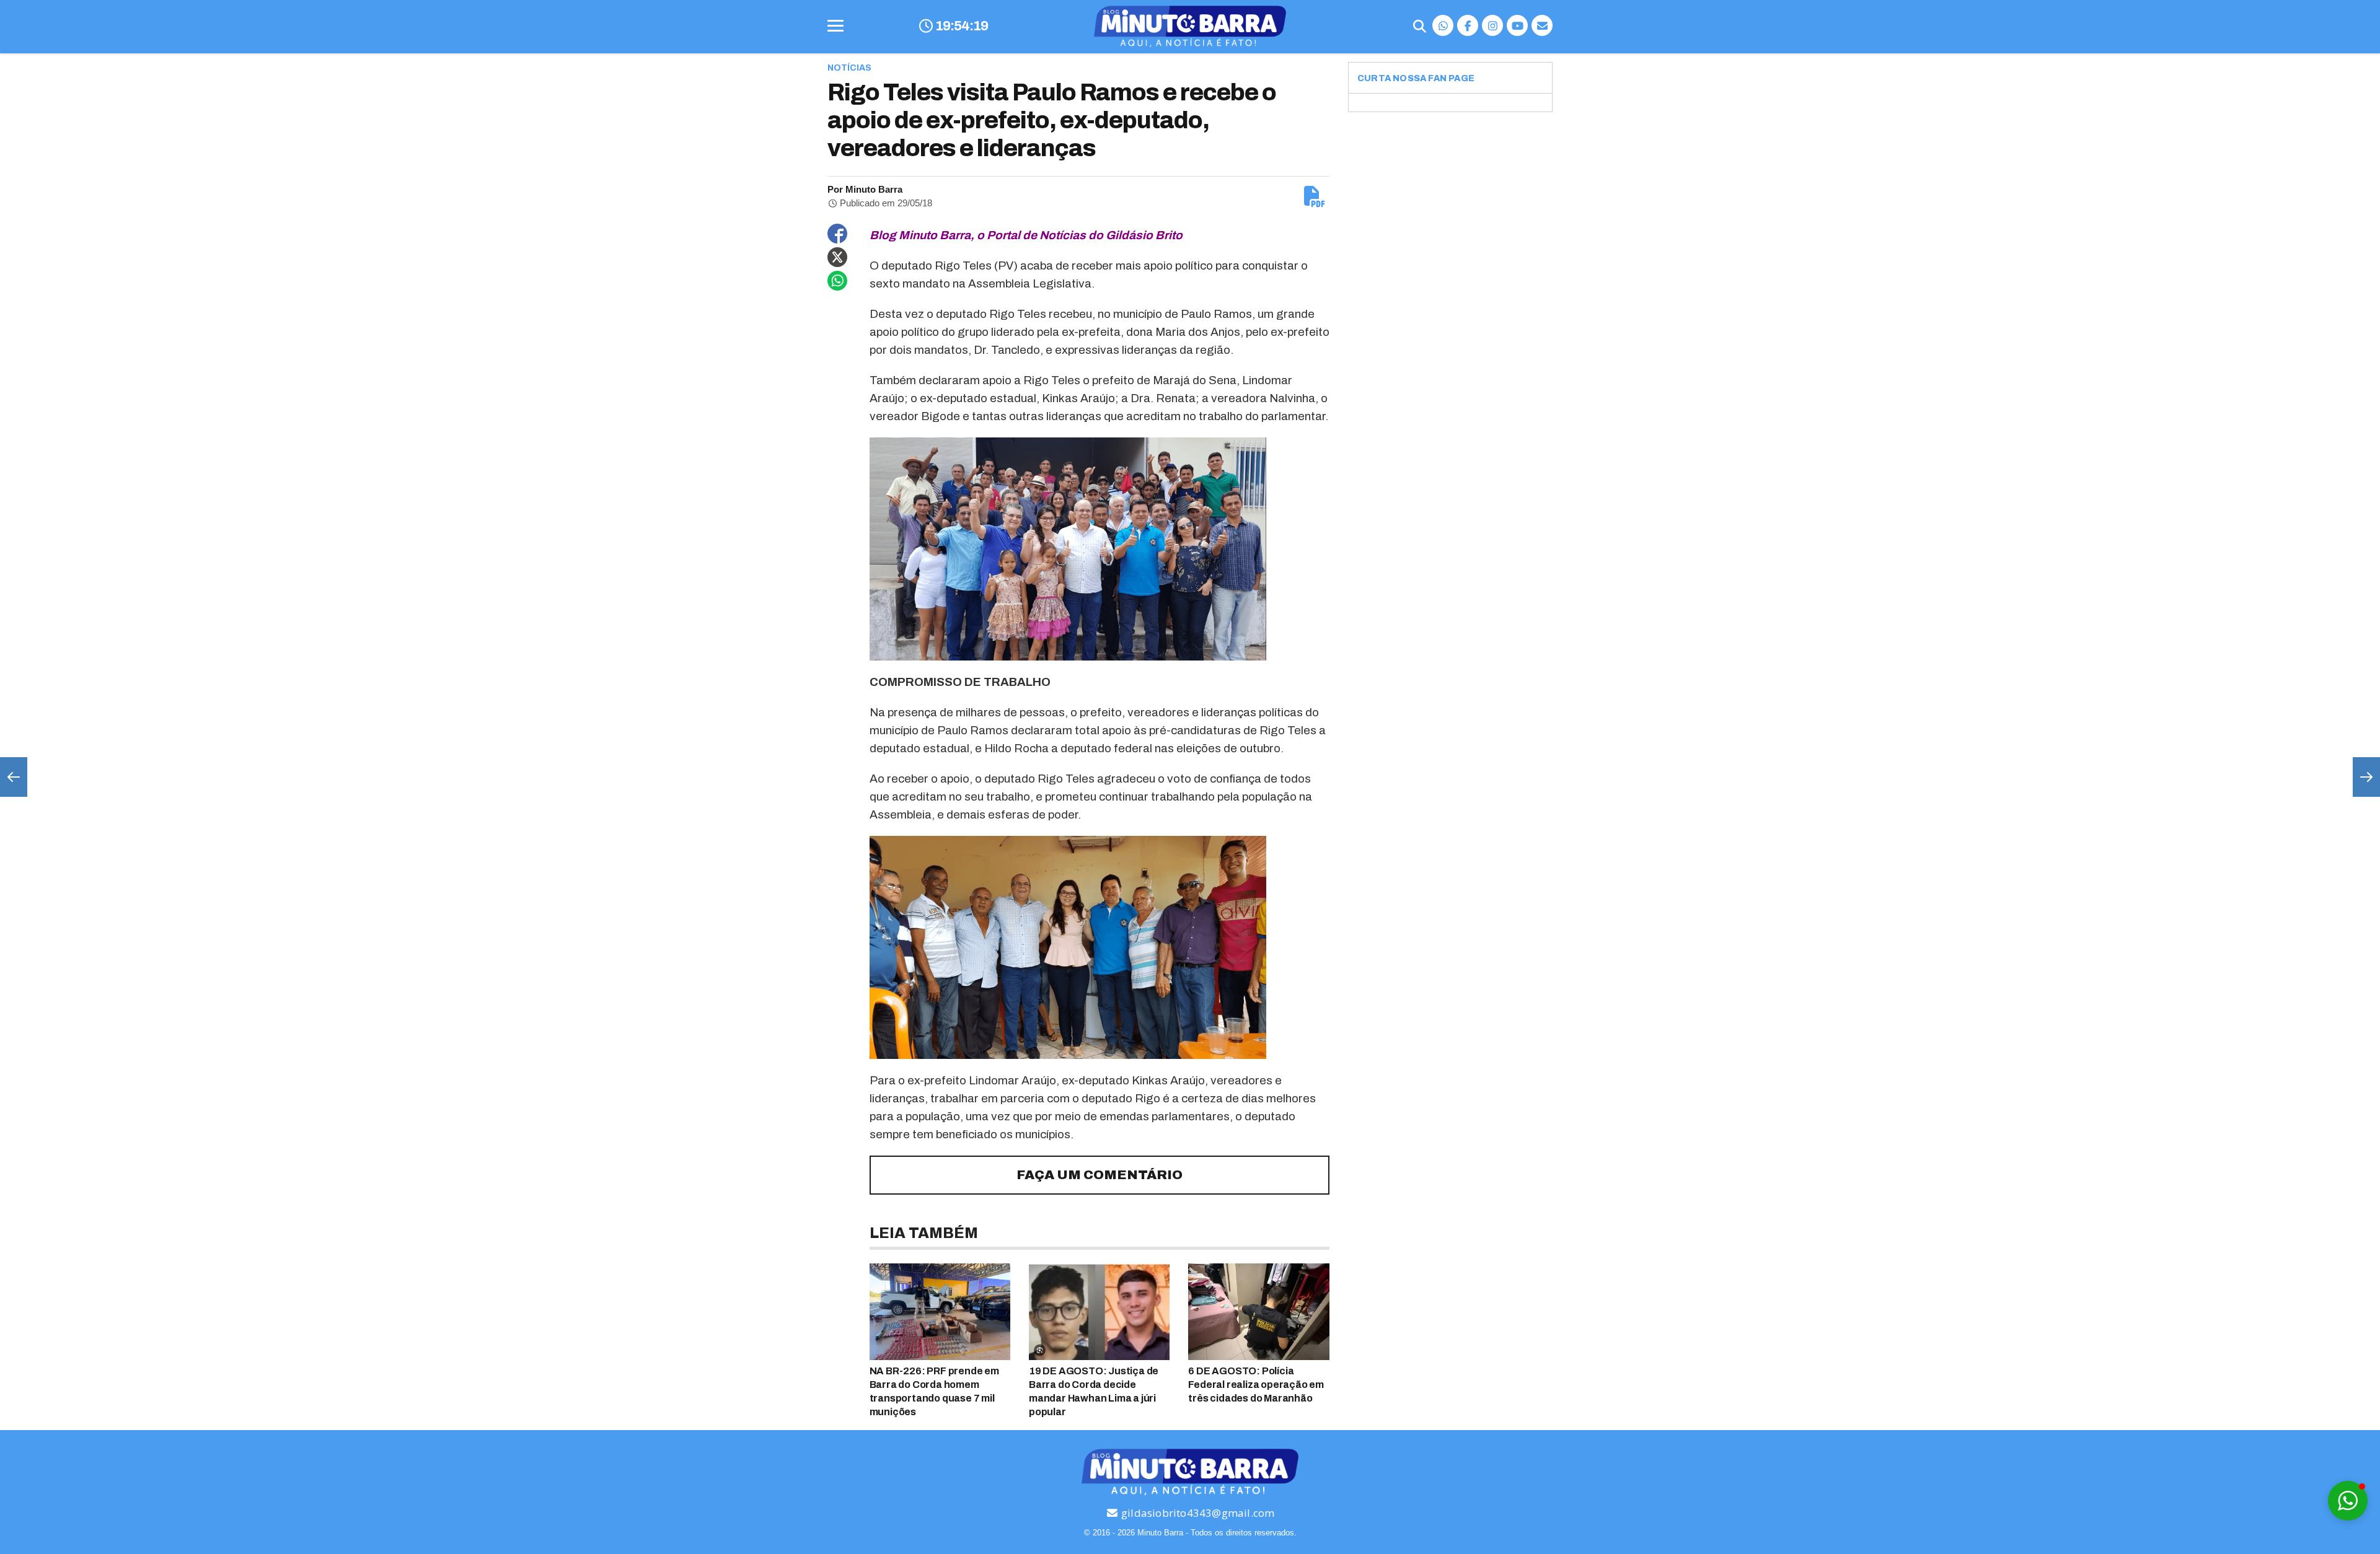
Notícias (849, 68)
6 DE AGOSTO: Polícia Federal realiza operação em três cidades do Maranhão (1256, 1385)
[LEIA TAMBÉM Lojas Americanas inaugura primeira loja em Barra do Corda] (2366, 777)
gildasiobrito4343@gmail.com (1197, 1513)
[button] (2348, 1501)
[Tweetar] (837, 257)
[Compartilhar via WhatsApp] (837, 281)
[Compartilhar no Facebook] (837, 234)
